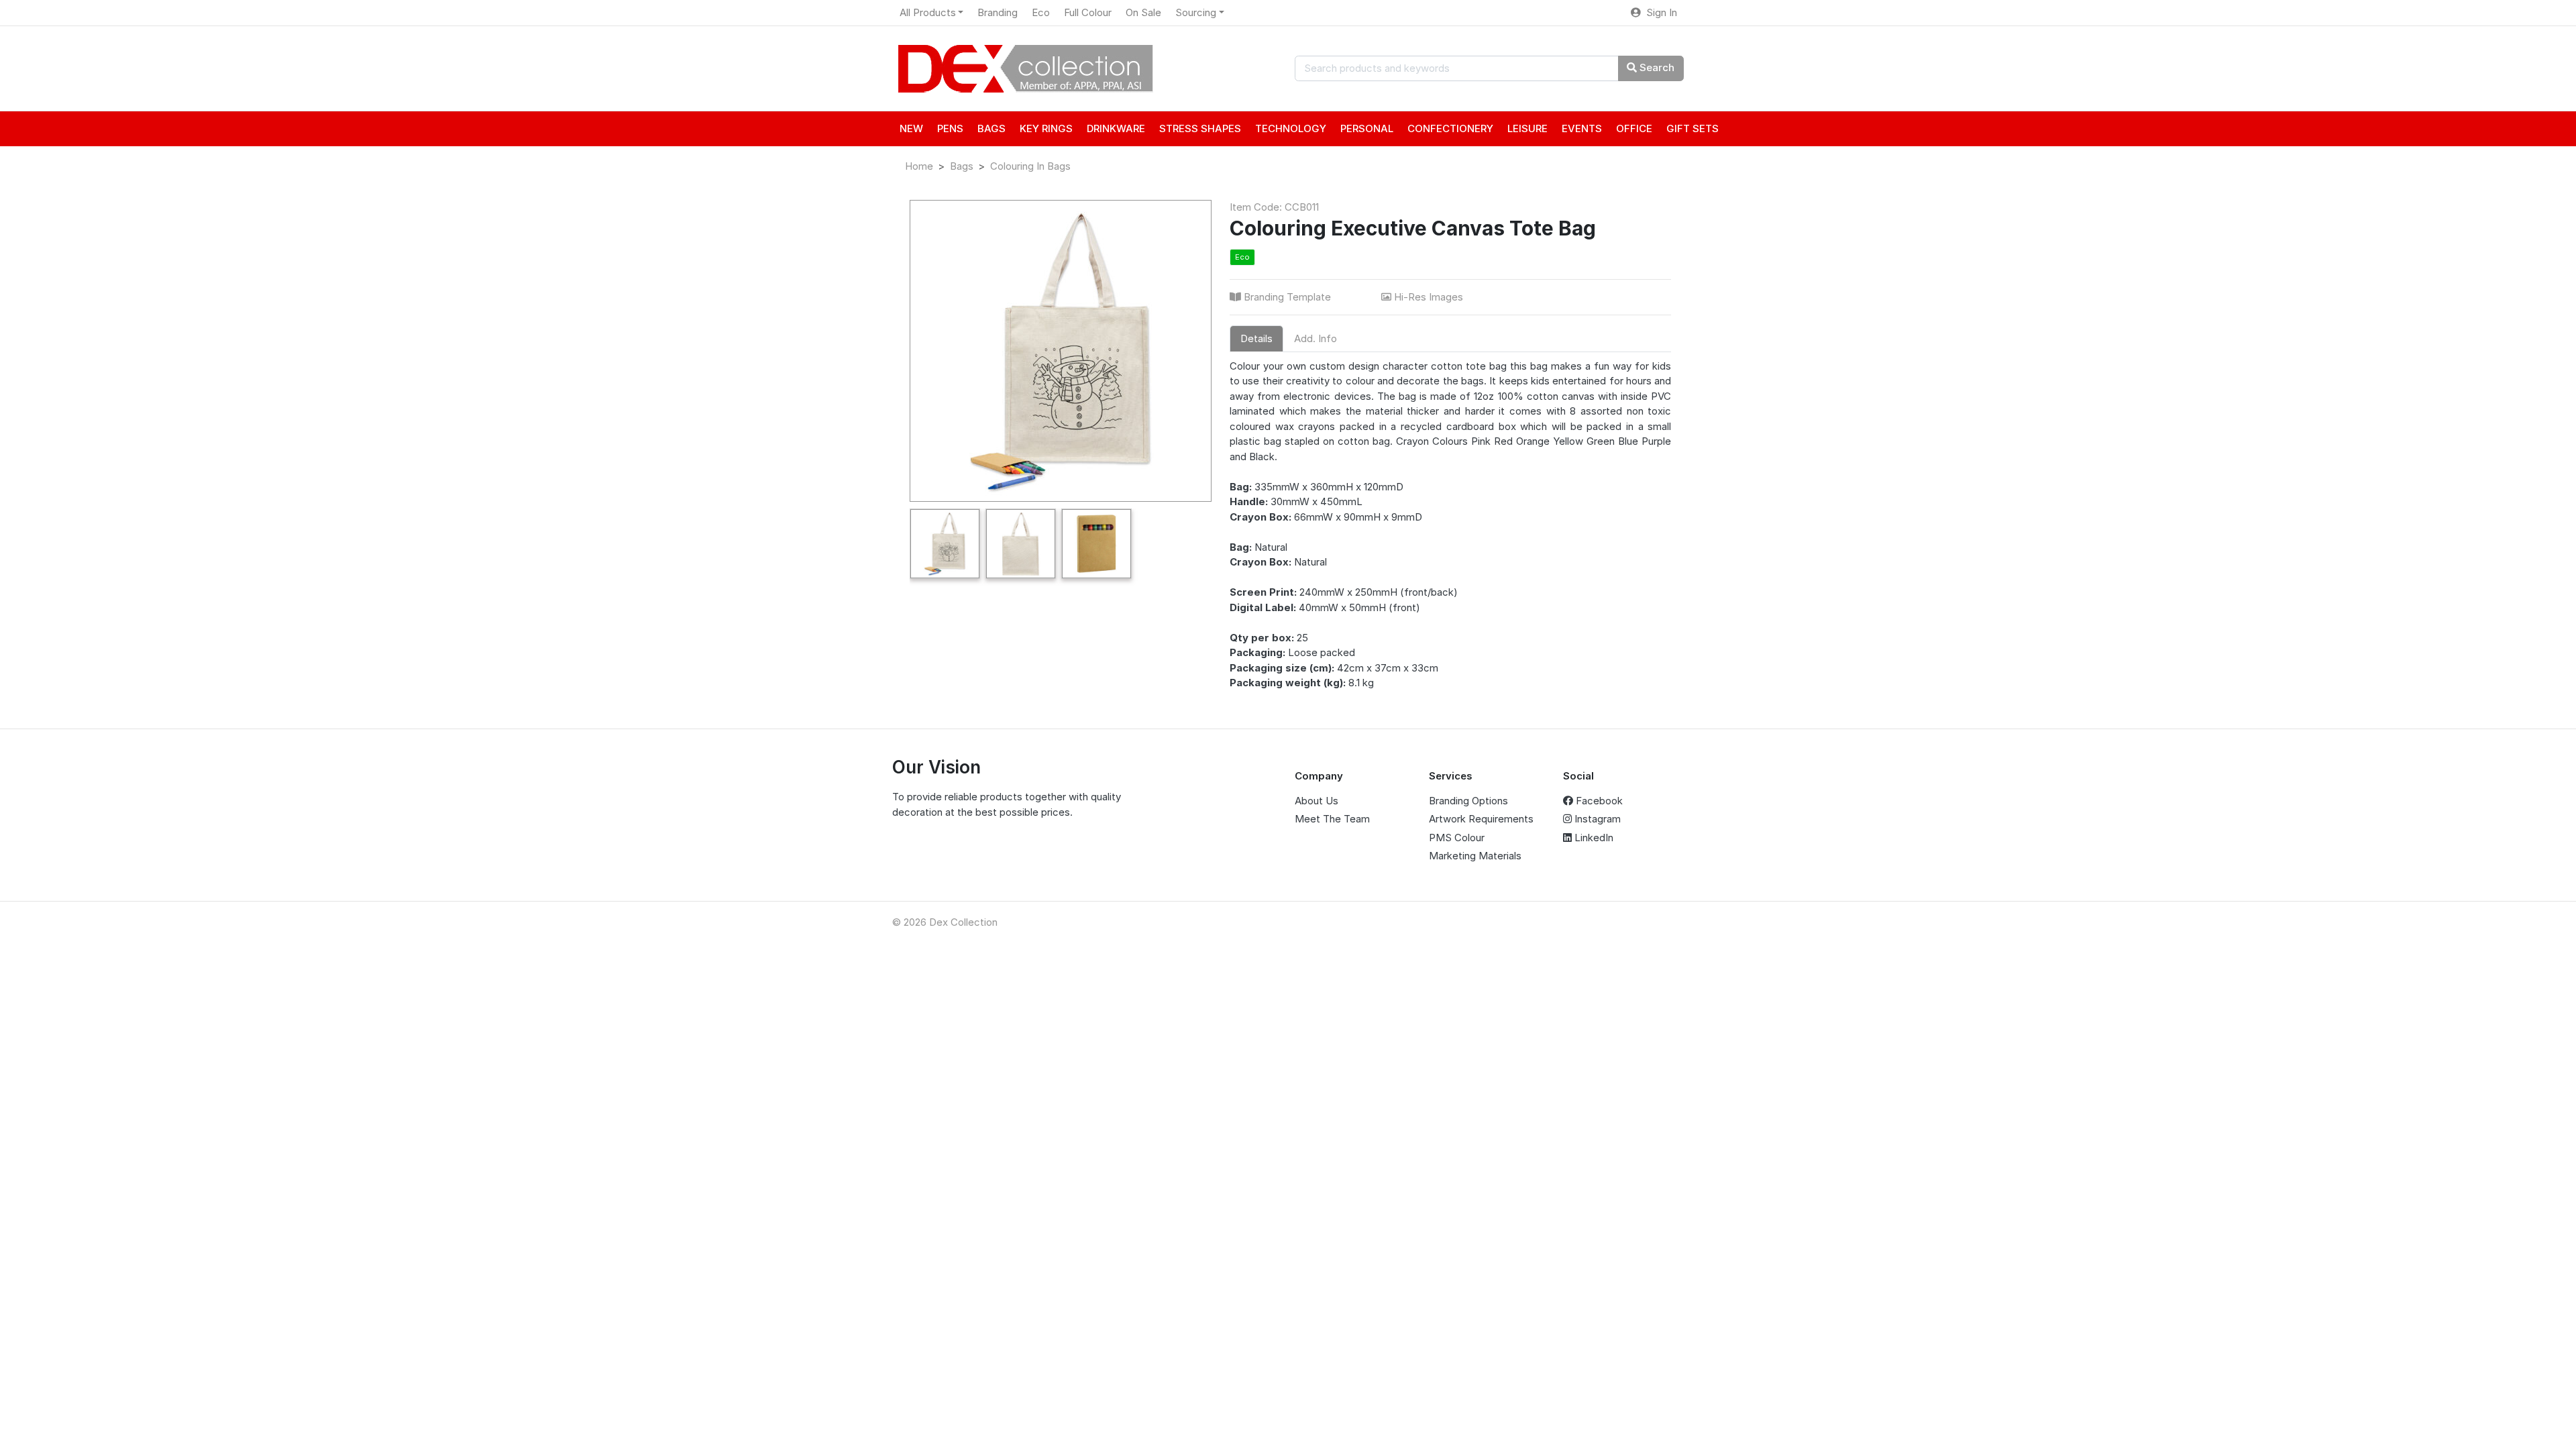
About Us (1317, 801)
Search (1656, 67)
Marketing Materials (1475, 856)
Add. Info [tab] (1316, 338)
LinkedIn (1593, 838)
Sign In (1659, 12)
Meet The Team (1332, 819)
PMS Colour (1457, 838)
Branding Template (1287, 297)
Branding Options (1468, 801)
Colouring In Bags (1030, 166)
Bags (962, 166)
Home (919, 166)
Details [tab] (1256, 338)
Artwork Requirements (1481, 819)
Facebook (1598, 801)
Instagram (1596, 819)
